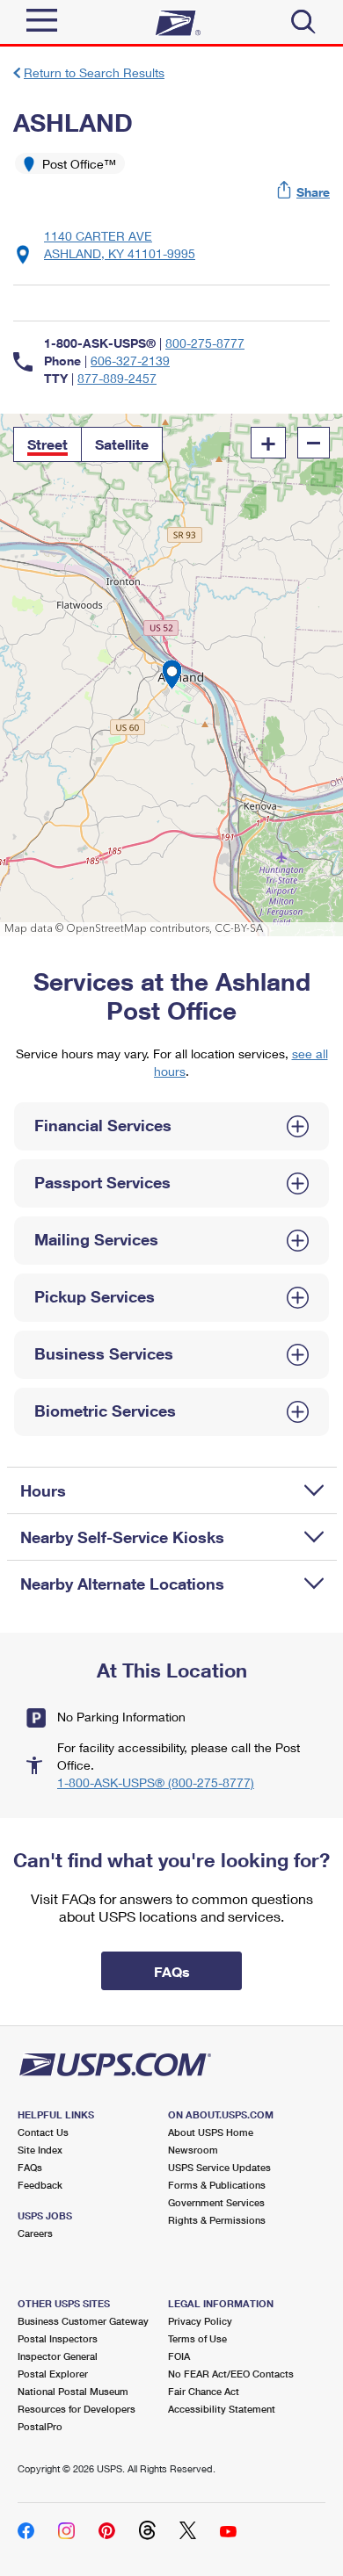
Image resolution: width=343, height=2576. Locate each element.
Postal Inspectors (58, 2338)
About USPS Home (211, 2132)
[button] (304, 192)
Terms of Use (197, 2338)
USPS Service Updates (219, 2167)
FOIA (179, 2356)
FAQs (30, 2167)
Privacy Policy (200, 2321)
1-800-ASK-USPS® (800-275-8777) (156, 1782)
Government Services (216, 2202)
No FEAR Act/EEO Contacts (231, 2374)
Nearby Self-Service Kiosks (122, 1537)
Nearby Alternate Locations (122, 1584)
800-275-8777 (205, 343)
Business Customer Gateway (83, 2321)
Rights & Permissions (217, 2220)
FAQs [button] (172, 1971)
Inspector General (58, 2356)
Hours (43, 1490)
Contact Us (43, 2132)
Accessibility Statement (222, 2409)
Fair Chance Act (204, 2391)
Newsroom (193, 2150)
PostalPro (40, 2426)
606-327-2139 (130, 361)
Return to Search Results (94, 72)
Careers (35, 2233)
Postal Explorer (53, 2374)
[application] (171, 675)
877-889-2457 (117, 378)
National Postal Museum (73, 2391)
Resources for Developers (77, 2409)
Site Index (40, 2150)
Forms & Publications (217, 2185)
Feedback (40, 2185)
